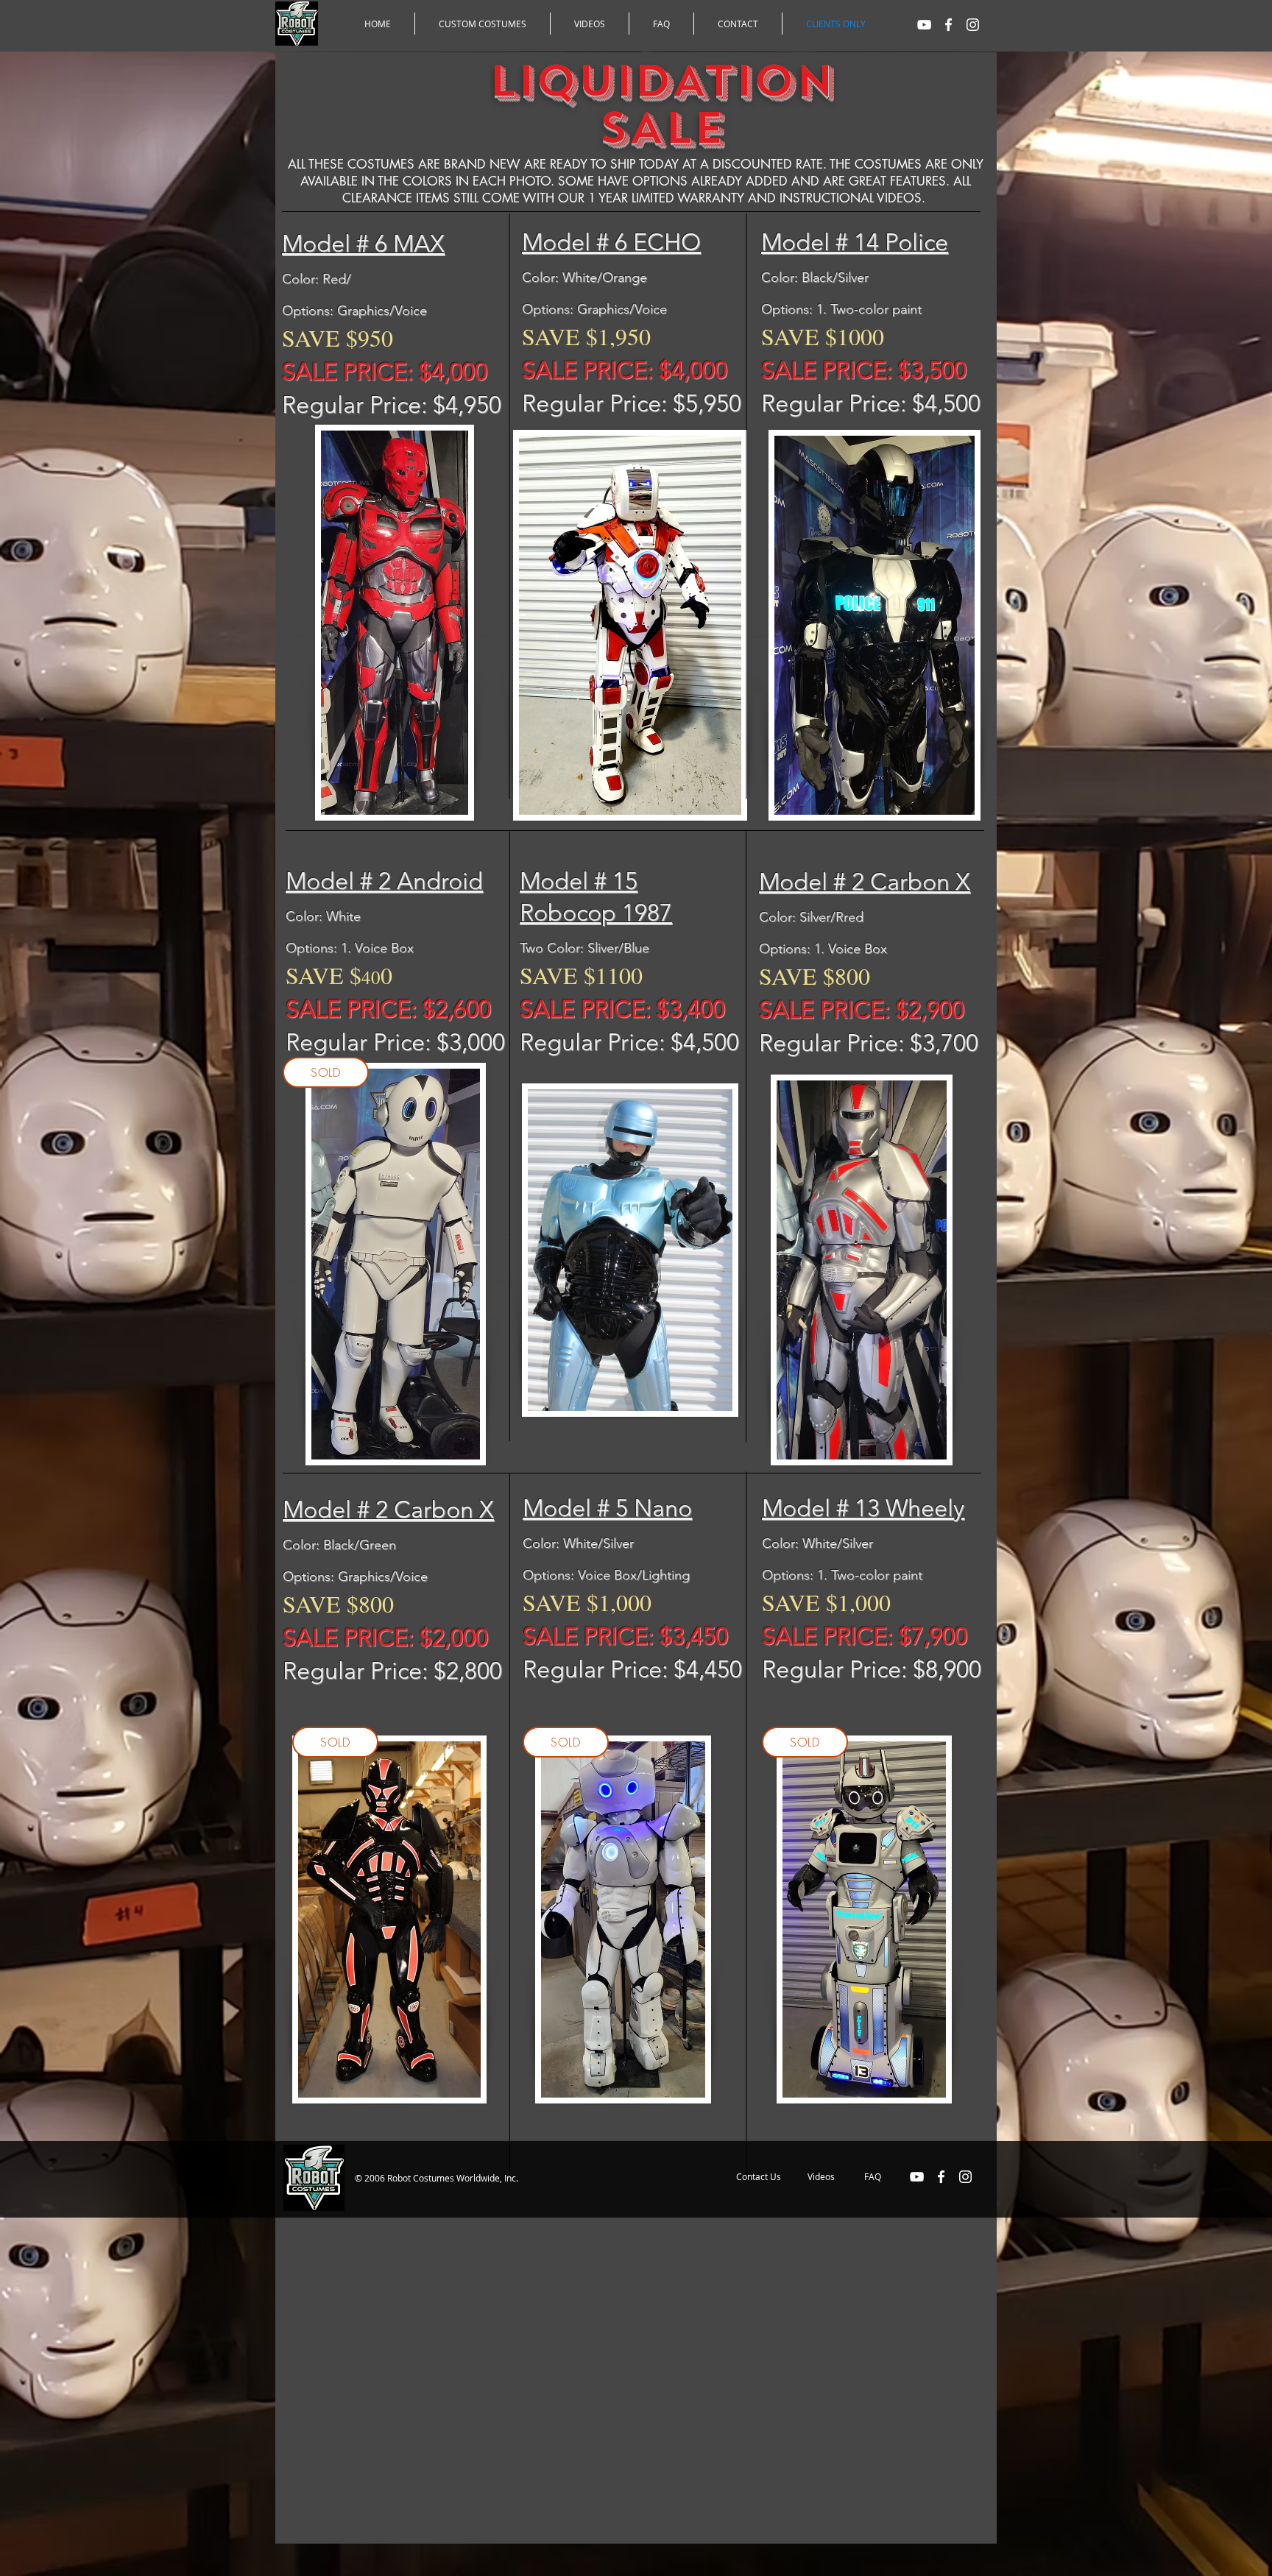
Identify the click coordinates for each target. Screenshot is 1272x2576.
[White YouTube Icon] (924, 25)
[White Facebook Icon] (948, 25)
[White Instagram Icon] (973, 25)
